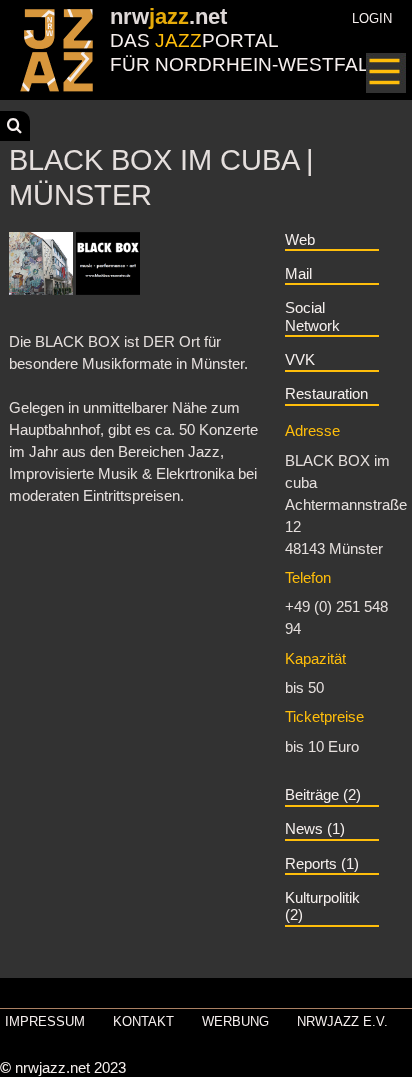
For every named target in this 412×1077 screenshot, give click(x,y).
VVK (300, 360)
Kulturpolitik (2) (322, 907)
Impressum (45, 1021)
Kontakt (143, 1021)
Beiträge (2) (323, 795)
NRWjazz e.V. (342, 1021)
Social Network (312, 317)
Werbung (235, 1021)
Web (300, 240)
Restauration (326, 394)
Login (372, 18)
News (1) (315, 829)
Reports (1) (322, 864)
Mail (298, 274)
